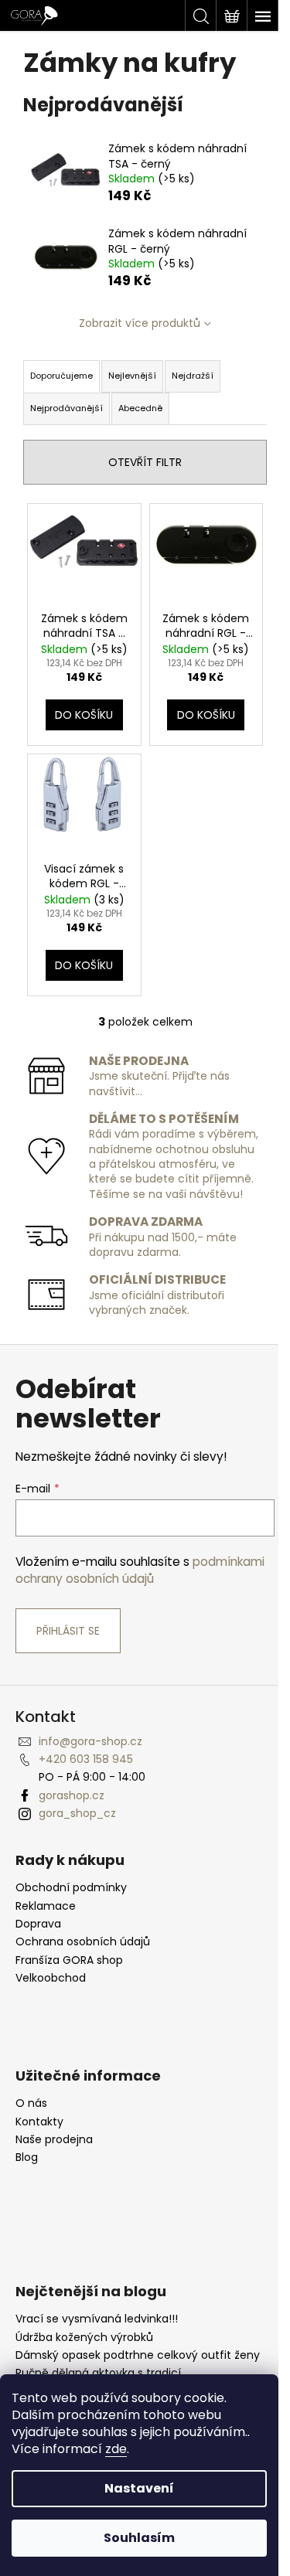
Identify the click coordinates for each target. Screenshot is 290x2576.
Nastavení (139, 2488)
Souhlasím (139, 2538)
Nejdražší (193, 376)
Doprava (38, 1924)
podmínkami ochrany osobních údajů (140, 1570)
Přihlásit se (68, 1631)
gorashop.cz (72, 1795)
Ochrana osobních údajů (83, 1942)
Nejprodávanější (67, 408)
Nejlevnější (132, 376)
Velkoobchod (51, 1978)
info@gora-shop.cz (90, 1741)
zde (116, 2449)
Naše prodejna (54, 2140)
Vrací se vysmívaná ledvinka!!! (97, 2319)
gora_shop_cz (77, 1813)
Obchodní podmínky (71, 1888)
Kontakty (39, 2122)
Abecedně (140, 408)
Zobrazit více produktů (140, 323)
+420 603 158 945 (86, 1759)
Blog (27, 2157)
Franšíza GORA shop (69, 1960)
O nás (31, 2103)
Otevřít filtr (145, 462)
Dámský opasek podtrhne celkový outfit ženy (138, 2355)
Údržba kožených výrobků (84, 2338)
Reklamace (46, 1906)
